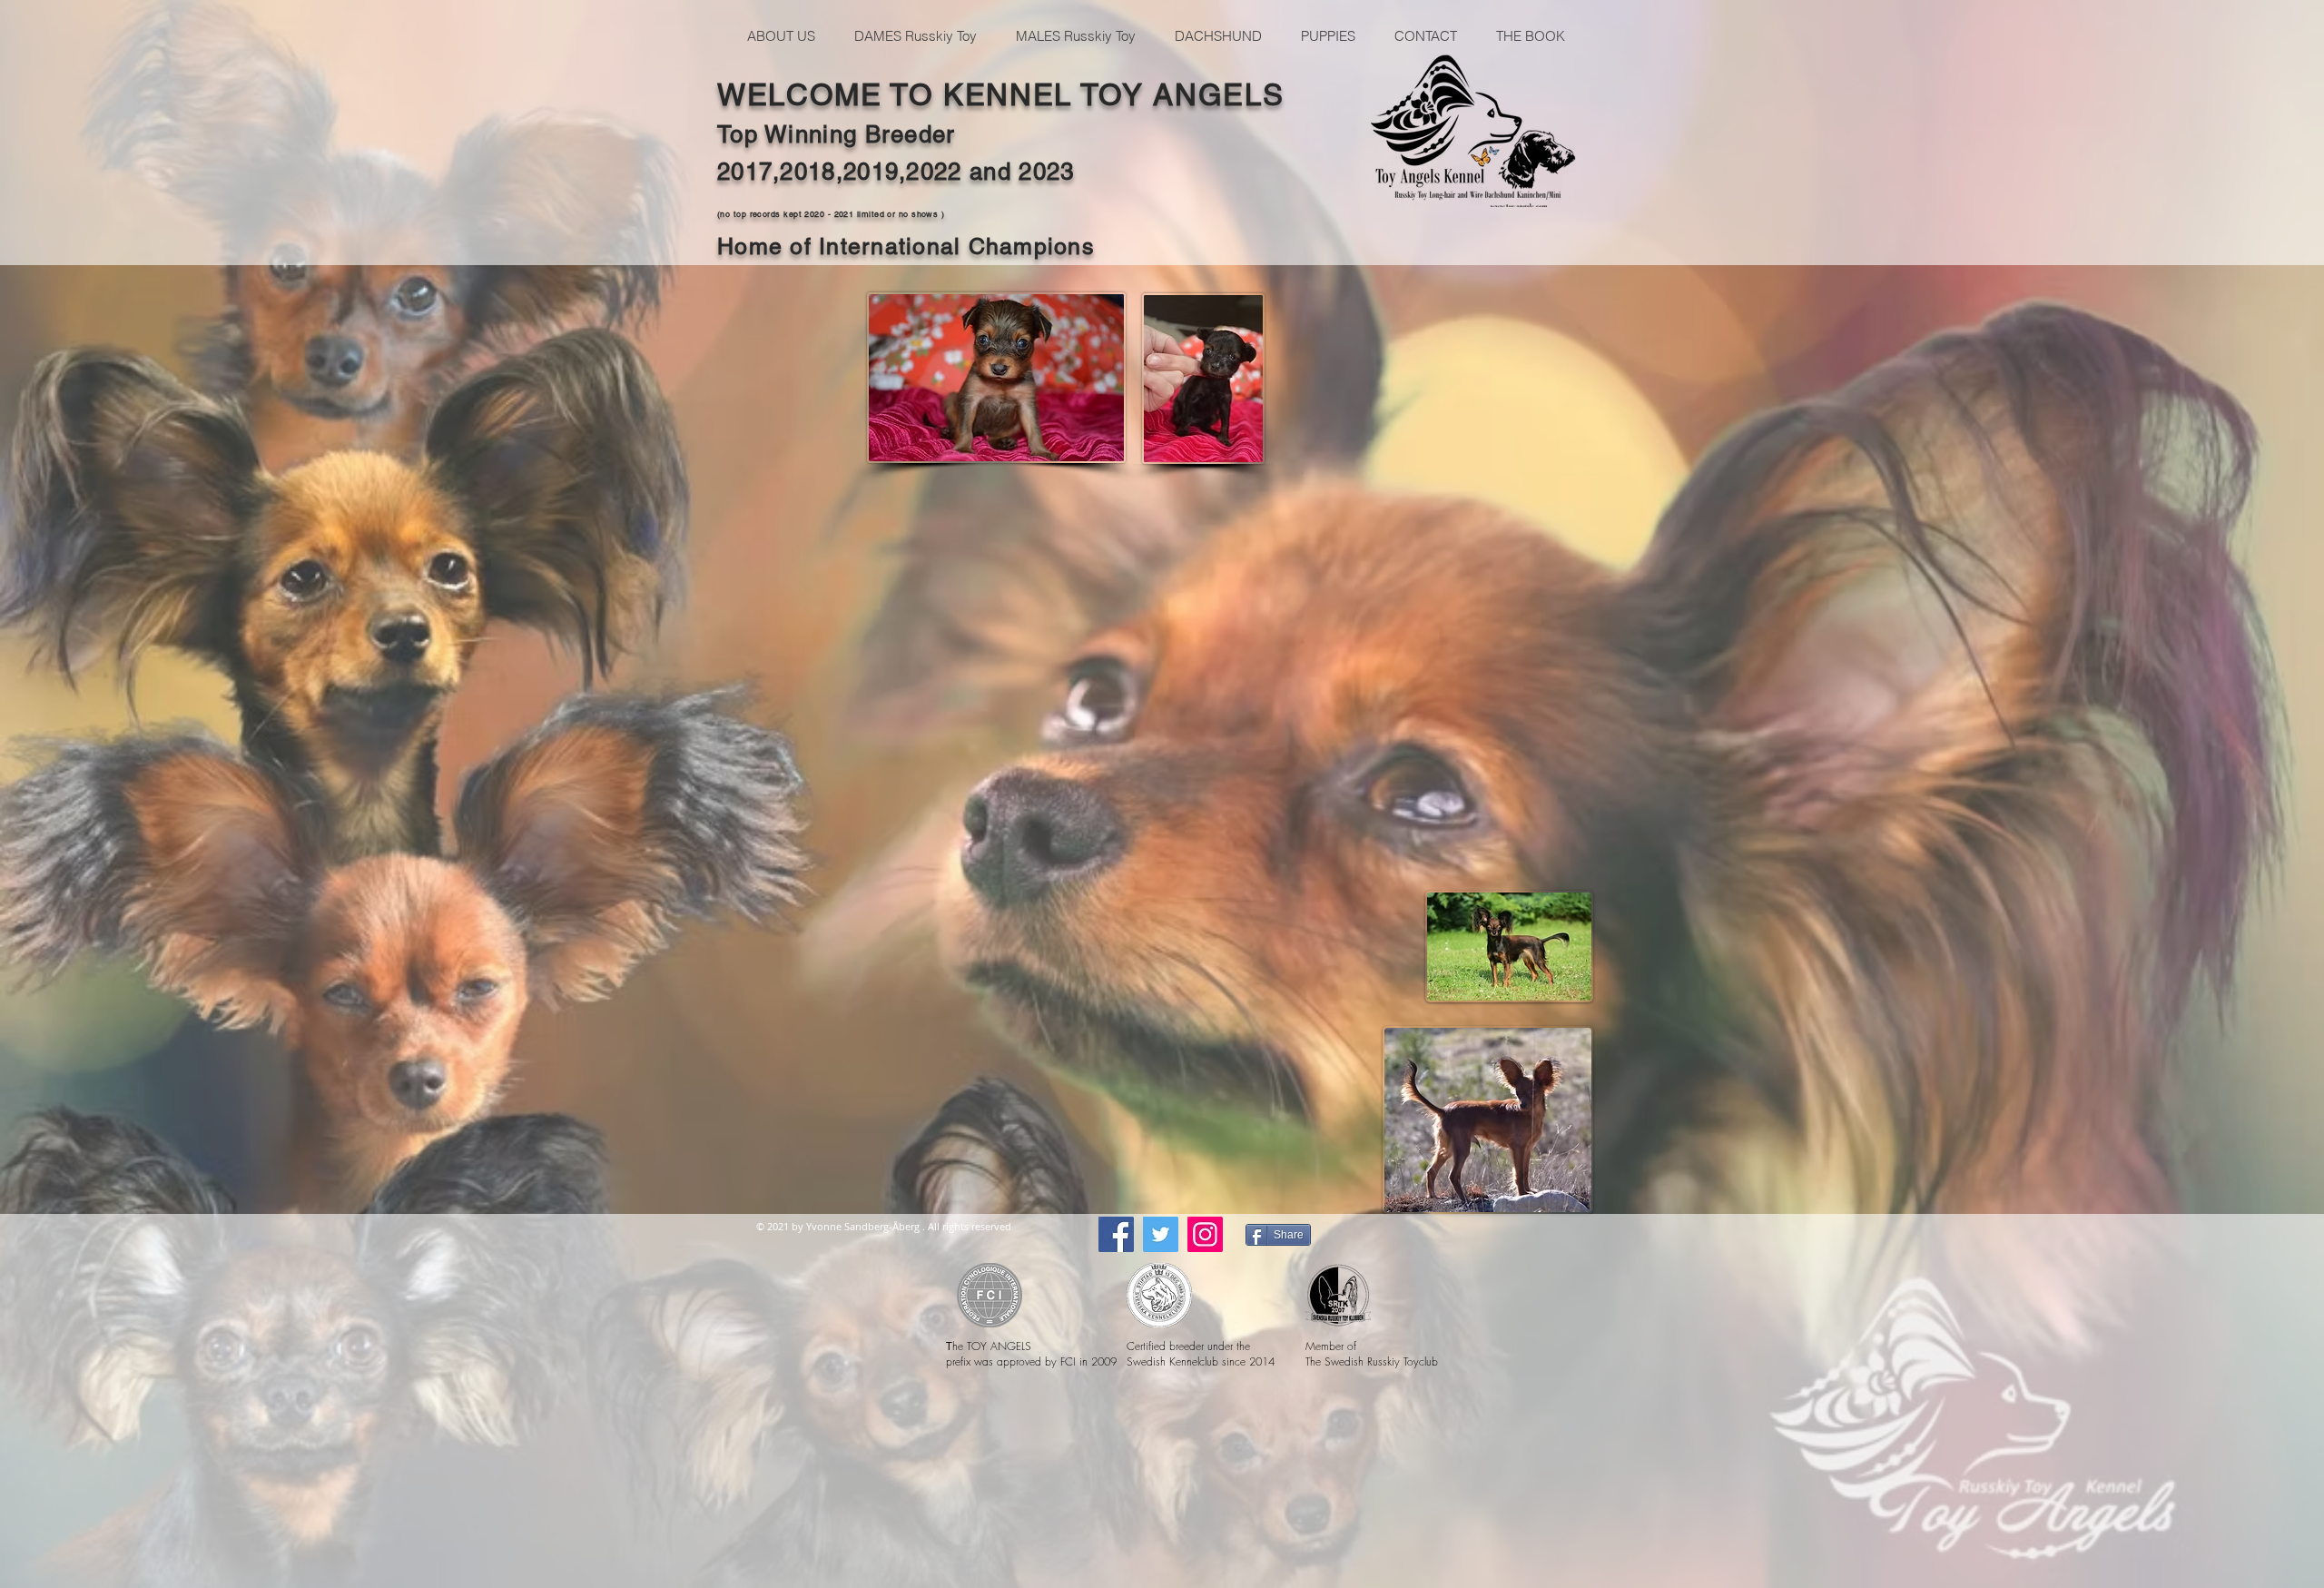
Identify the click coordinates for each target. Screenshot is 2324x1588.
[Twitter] (1161, 1234)
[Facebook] (1116, 1234)
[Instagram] (1205, 1234)
